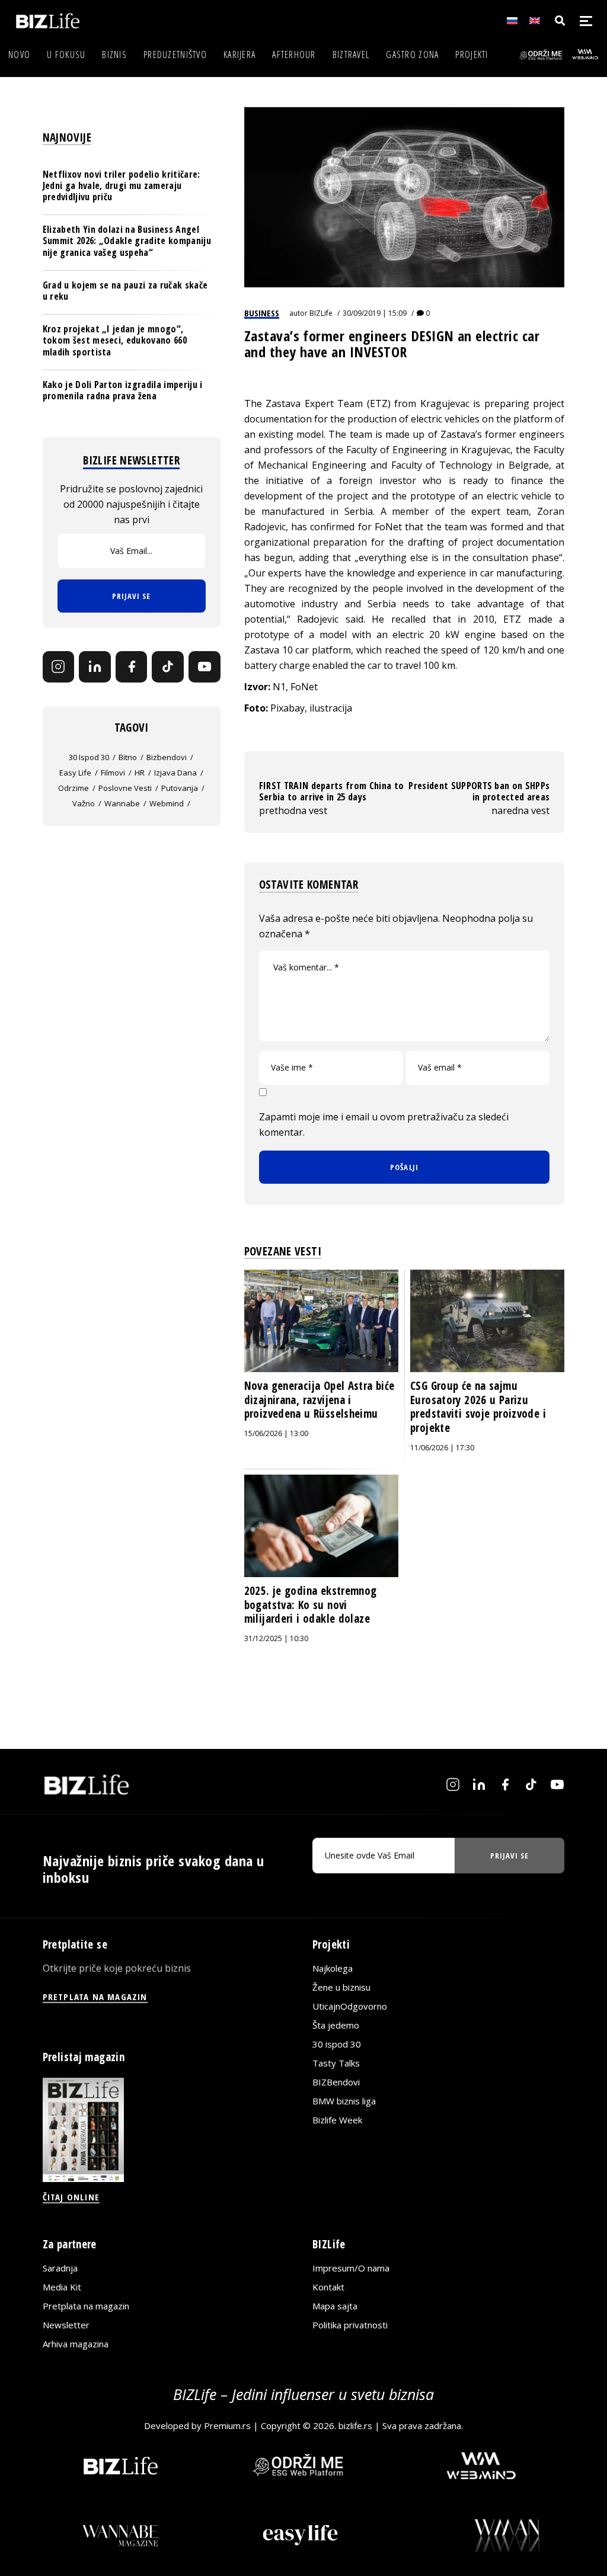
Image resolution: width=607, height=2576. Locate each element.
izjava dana (175, 773)
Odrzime (74, 788)
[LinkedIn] (95, 667)
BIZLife (321, 313)
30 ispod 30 (89, 757)
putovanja (180, 788)
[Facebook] (132, 667)
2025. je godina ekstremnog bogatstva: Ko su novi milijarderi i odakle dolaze (311, 1605)
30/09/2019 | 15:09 (375, 313)
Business (262, 313)
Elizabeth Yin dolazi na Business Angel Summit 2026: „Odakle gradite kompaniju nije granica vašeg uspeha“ (127, 241)
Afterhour (294, 55)
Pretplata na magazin (86, 2306)
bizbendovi (167, 757)
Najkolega (333, 1968)
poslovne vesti (125, 788)
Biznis (114, 55)
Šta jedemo (336, 2025)
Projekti (472, 55)
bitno (128, 757)
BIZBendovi (336, 2082)
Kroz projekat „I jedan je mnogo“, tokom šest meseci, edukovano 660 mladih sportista (115, 340)
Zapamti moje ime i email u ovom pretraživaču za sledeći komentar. (384, 1124)
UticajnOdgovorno (350, 2006)
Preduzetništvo (175, 55)
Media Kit (62, 2287)
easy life (75, 773)
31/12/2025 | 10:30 (276, 1638)
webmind (167, 803)
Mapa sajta (335, 2306)
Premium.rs (227, 2426)
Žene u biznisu (341, 1987)
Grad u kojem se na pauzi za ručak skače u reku (125, 291)
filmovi (113, 773)
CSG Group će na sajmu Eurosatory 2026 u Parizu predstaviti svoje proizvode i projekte (478, 1407)
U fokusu (66, 55)
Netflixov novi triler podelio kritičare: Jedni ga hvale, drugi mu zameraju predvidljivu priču (122, 185)
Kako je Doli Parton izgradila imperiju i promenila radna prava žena (123, 390)
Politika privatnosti (350, 2325)
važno (84, 803)
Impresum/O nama (351, 2268)
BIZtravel (351, 55)
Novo (19, 55)
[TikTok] (168, 667)
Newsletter (66, 2325)
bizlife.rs (355, 2426)
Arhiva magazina (76, 2344)
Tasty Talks (336, 2063)
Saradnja (60, 2268)
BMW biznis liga (344, 2101)
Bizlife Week (337, 2120)
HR (140, 773)
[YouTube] (205, 667)
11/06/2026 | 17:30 (442, 1448)
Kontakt (328, 2287)
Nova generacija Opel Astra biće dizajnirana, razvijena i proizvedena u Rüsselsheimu (320, 1400)
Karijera (239, 55)
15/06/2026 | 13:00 (276, 1433)
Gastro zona (412, 55)
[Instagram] (59, 667)
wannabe (122, 803)
